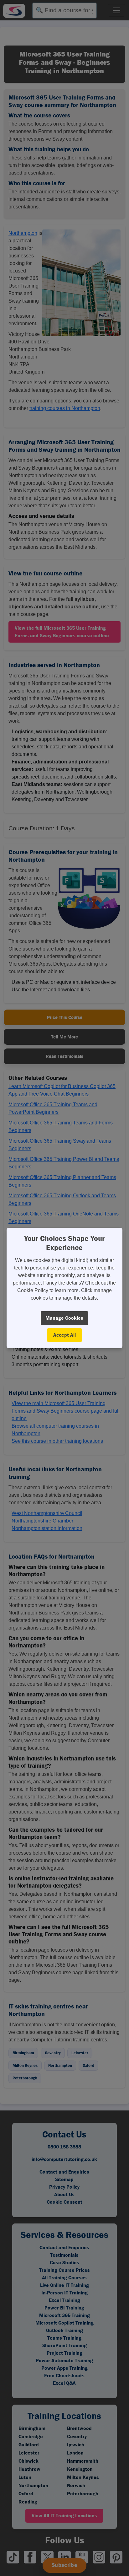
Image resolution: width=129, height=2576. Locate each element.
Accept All (64, 1335)
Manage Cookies (64, 1318)
